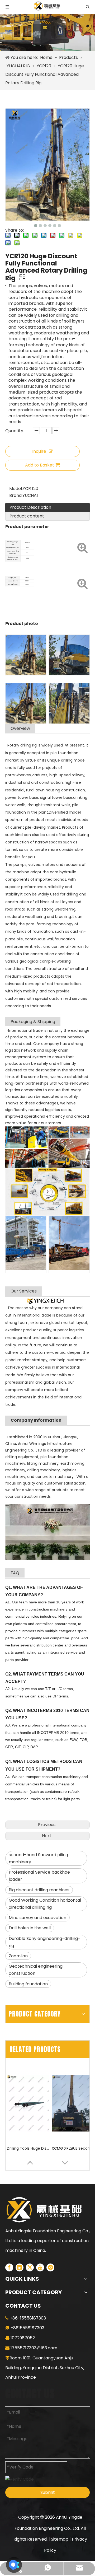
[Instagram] (50, 2267)
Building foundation (28, 1984)
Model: (16, 489)
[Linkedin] (20, 2267)
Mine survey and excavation (37, 1918)
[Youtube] (40, 2267)
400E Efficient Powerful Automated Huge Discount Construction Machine (28, 2148)
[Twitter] (30, 2267)
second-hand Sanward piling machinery (38, 1858)
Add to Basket (40, 465)
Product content (27, 516)
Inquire (39, 451)
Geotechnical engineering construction (36, 1970)
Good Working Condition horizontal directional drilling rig (45, 1904)
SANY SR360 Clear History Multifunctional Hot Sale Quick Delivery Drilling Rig (73, 2148)
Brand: (16, 495)
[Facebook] (9, 2267)
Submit (48, 2492)
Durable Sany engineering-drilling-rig (44, 1942)
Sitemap (60, 2539)
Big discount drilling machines (39, 1890)
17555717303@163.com (34, 2348)
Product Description (30, 507)
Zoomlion (18, 1956)
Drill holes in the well (30, 1928)
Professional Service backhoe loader (39, 1876)
